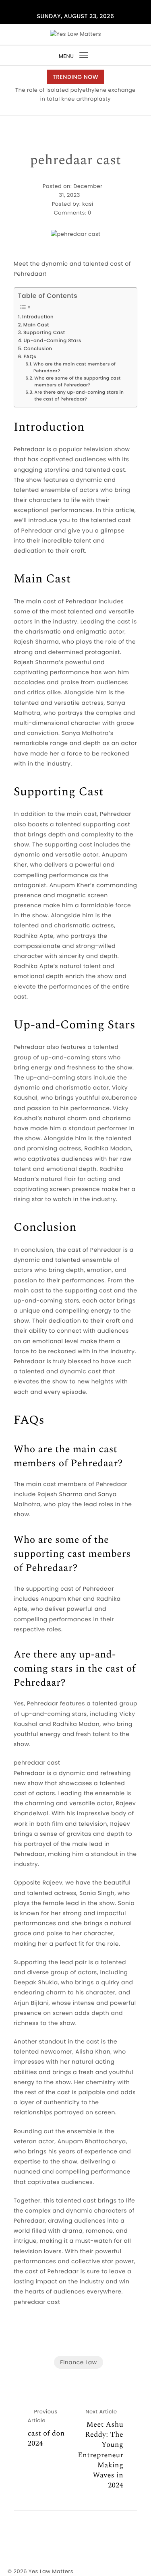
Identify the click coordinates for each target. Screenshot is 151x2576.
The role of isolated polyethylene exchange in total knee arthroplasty (75, 94)
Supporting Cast (44, 333)
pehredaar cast (75, 161)
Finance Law (78, 2362)
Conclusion (38, 349)
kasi (88, 204)
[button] (73, 108)
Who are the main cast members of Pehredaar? (74, 367)
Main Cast (36, 325)
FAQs (30, 357)
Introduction (38, 317)
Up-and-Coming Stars (53, 341)
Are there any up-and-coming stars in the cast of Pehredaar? (79, 396)
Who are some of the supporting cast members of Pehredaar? (77, 382)
